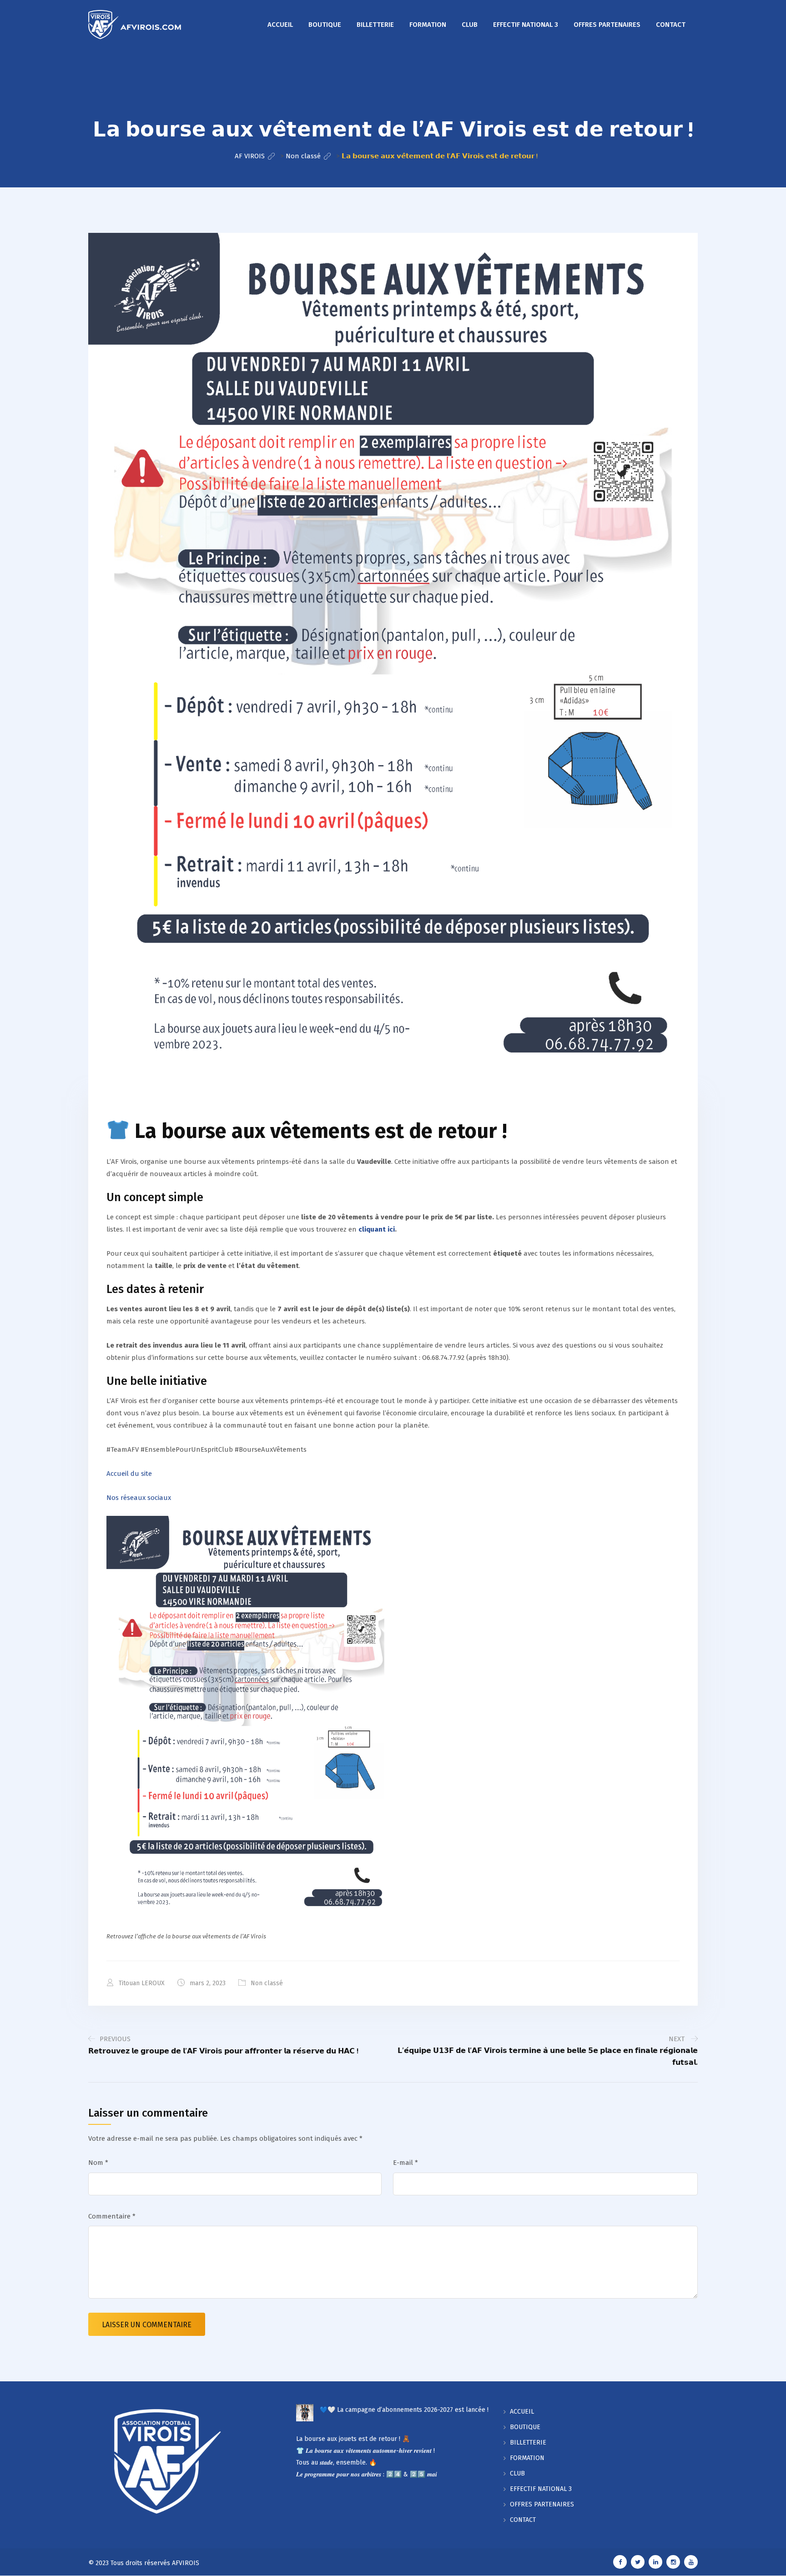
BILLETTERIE (375, 25)
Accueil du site (129, 1474)
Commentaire (112, 2216)
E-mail (406, 2163)
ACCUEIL (280, 25)
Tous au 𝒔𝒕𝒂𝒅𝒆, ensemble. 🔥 (336, 2463)
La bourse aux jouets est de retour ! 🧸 (353, 2439)
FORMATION (428, 25)
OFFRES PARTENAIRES (607, 25)
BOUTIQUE (325, 25)
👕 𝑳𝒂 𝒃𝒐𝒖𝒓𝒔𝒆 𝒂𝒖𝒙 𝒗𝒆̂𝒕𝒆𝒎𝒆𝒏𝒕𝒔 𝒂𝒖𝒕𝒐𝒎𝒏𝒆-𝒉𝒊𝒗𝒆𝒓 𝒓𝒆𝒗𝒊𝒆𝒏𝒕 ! (365, 2451)
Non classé (267, 1983)
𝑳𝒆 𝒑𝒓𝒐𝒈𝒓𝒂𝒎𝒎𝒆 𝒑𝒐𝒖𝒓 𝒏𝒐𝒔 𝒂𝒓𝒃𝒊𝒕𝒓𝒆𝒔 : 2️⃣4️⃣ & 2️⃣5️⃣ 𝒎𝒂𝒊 (367, 2474)
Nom (98, 2163)
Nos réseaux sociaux (139, 1498)
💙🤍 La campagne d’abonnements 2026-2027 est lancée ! (404, 2410)
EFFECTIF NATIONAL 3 (526, 25)
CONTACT (671, 25)
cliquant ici (377, 1229)
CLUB (470, 25)
